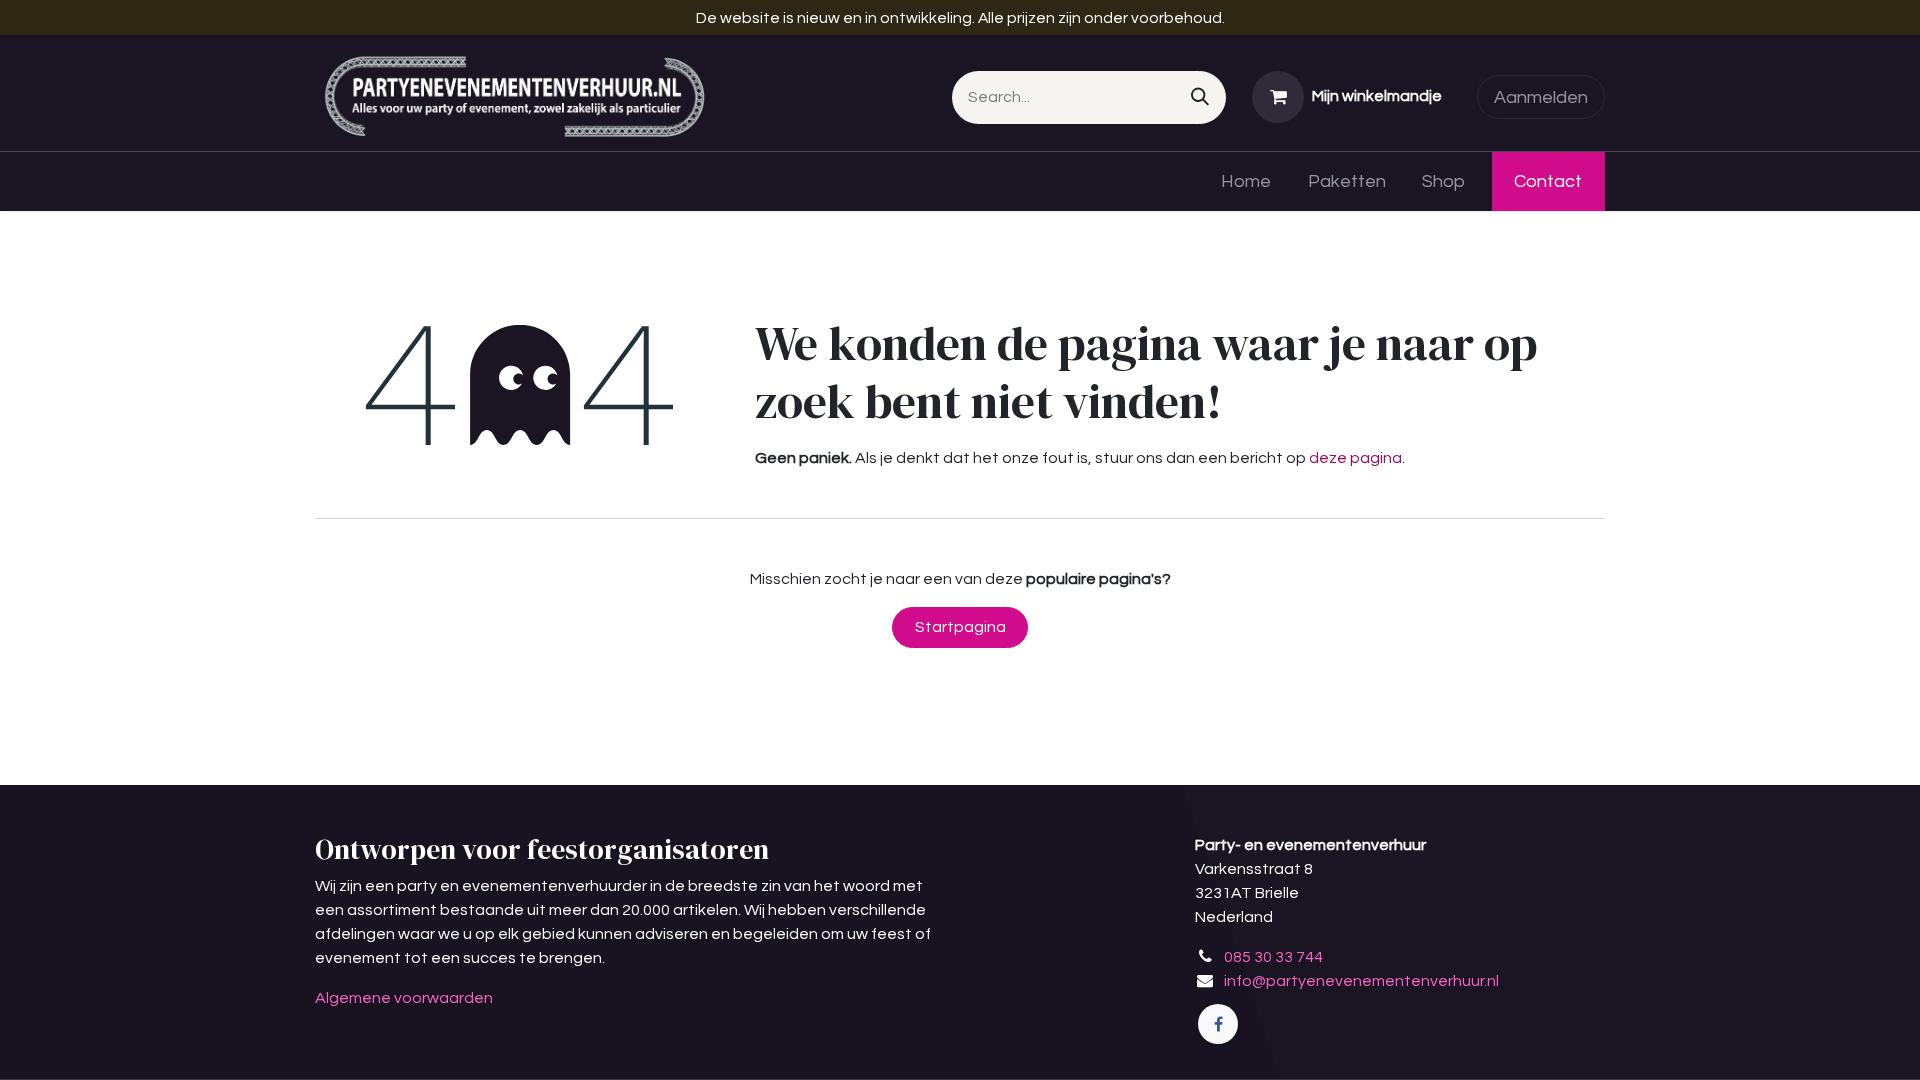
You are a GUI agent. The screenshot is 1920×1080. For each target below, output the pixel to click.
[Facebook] (1218, 1024)
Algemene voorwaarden (404, 998)
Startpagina (960, 627)
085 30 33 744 (1273, 957)
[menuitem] (1245, 181)
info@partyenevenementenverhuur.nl (1361, 981)
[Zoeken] (1200, 97)
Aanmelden (1541, 97)
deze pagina (1355, 458)
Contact (1548, 181)
